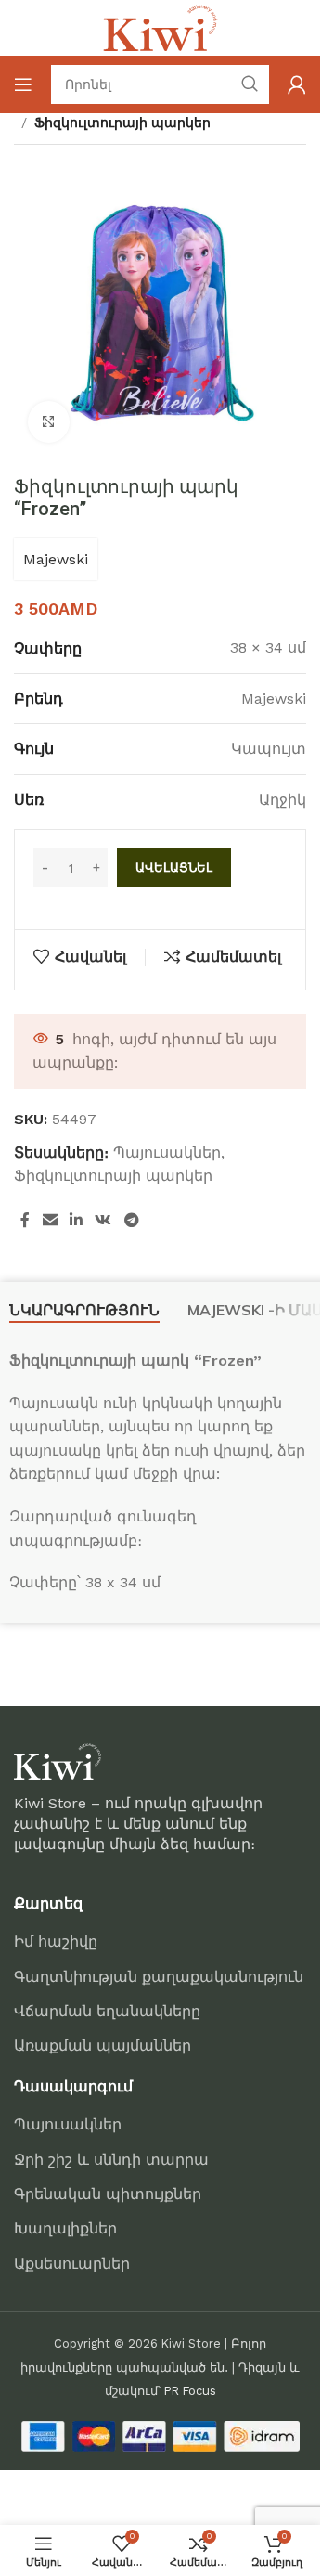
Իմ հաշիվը (56, 1942)
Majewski (56, 559)
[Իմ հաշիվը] (297, 84)
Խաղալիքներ (65, 2228)
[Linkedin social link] (76, 1221)
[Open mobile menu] (23, 84)
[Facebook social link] (25, 1221)
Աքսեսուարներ (72, 2264)
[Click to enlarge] (49, 422)
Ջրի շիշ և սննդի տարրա (111, 2160)
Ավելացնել (174, 867)
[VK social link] (103, 1221)
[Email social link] (50, 1221)
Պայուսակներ (167, 1152)
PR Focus (190, 2391)
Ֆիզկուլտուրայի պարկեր (122, 123)
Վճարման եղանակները (107, 2011)
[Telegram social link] (131, 1221)
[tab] (84, 1311)
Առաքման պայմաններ (103, 2045)
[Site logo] (161, 26)
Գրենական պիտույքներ (108, 2194)
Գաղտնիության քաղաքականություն (159, 1977)
